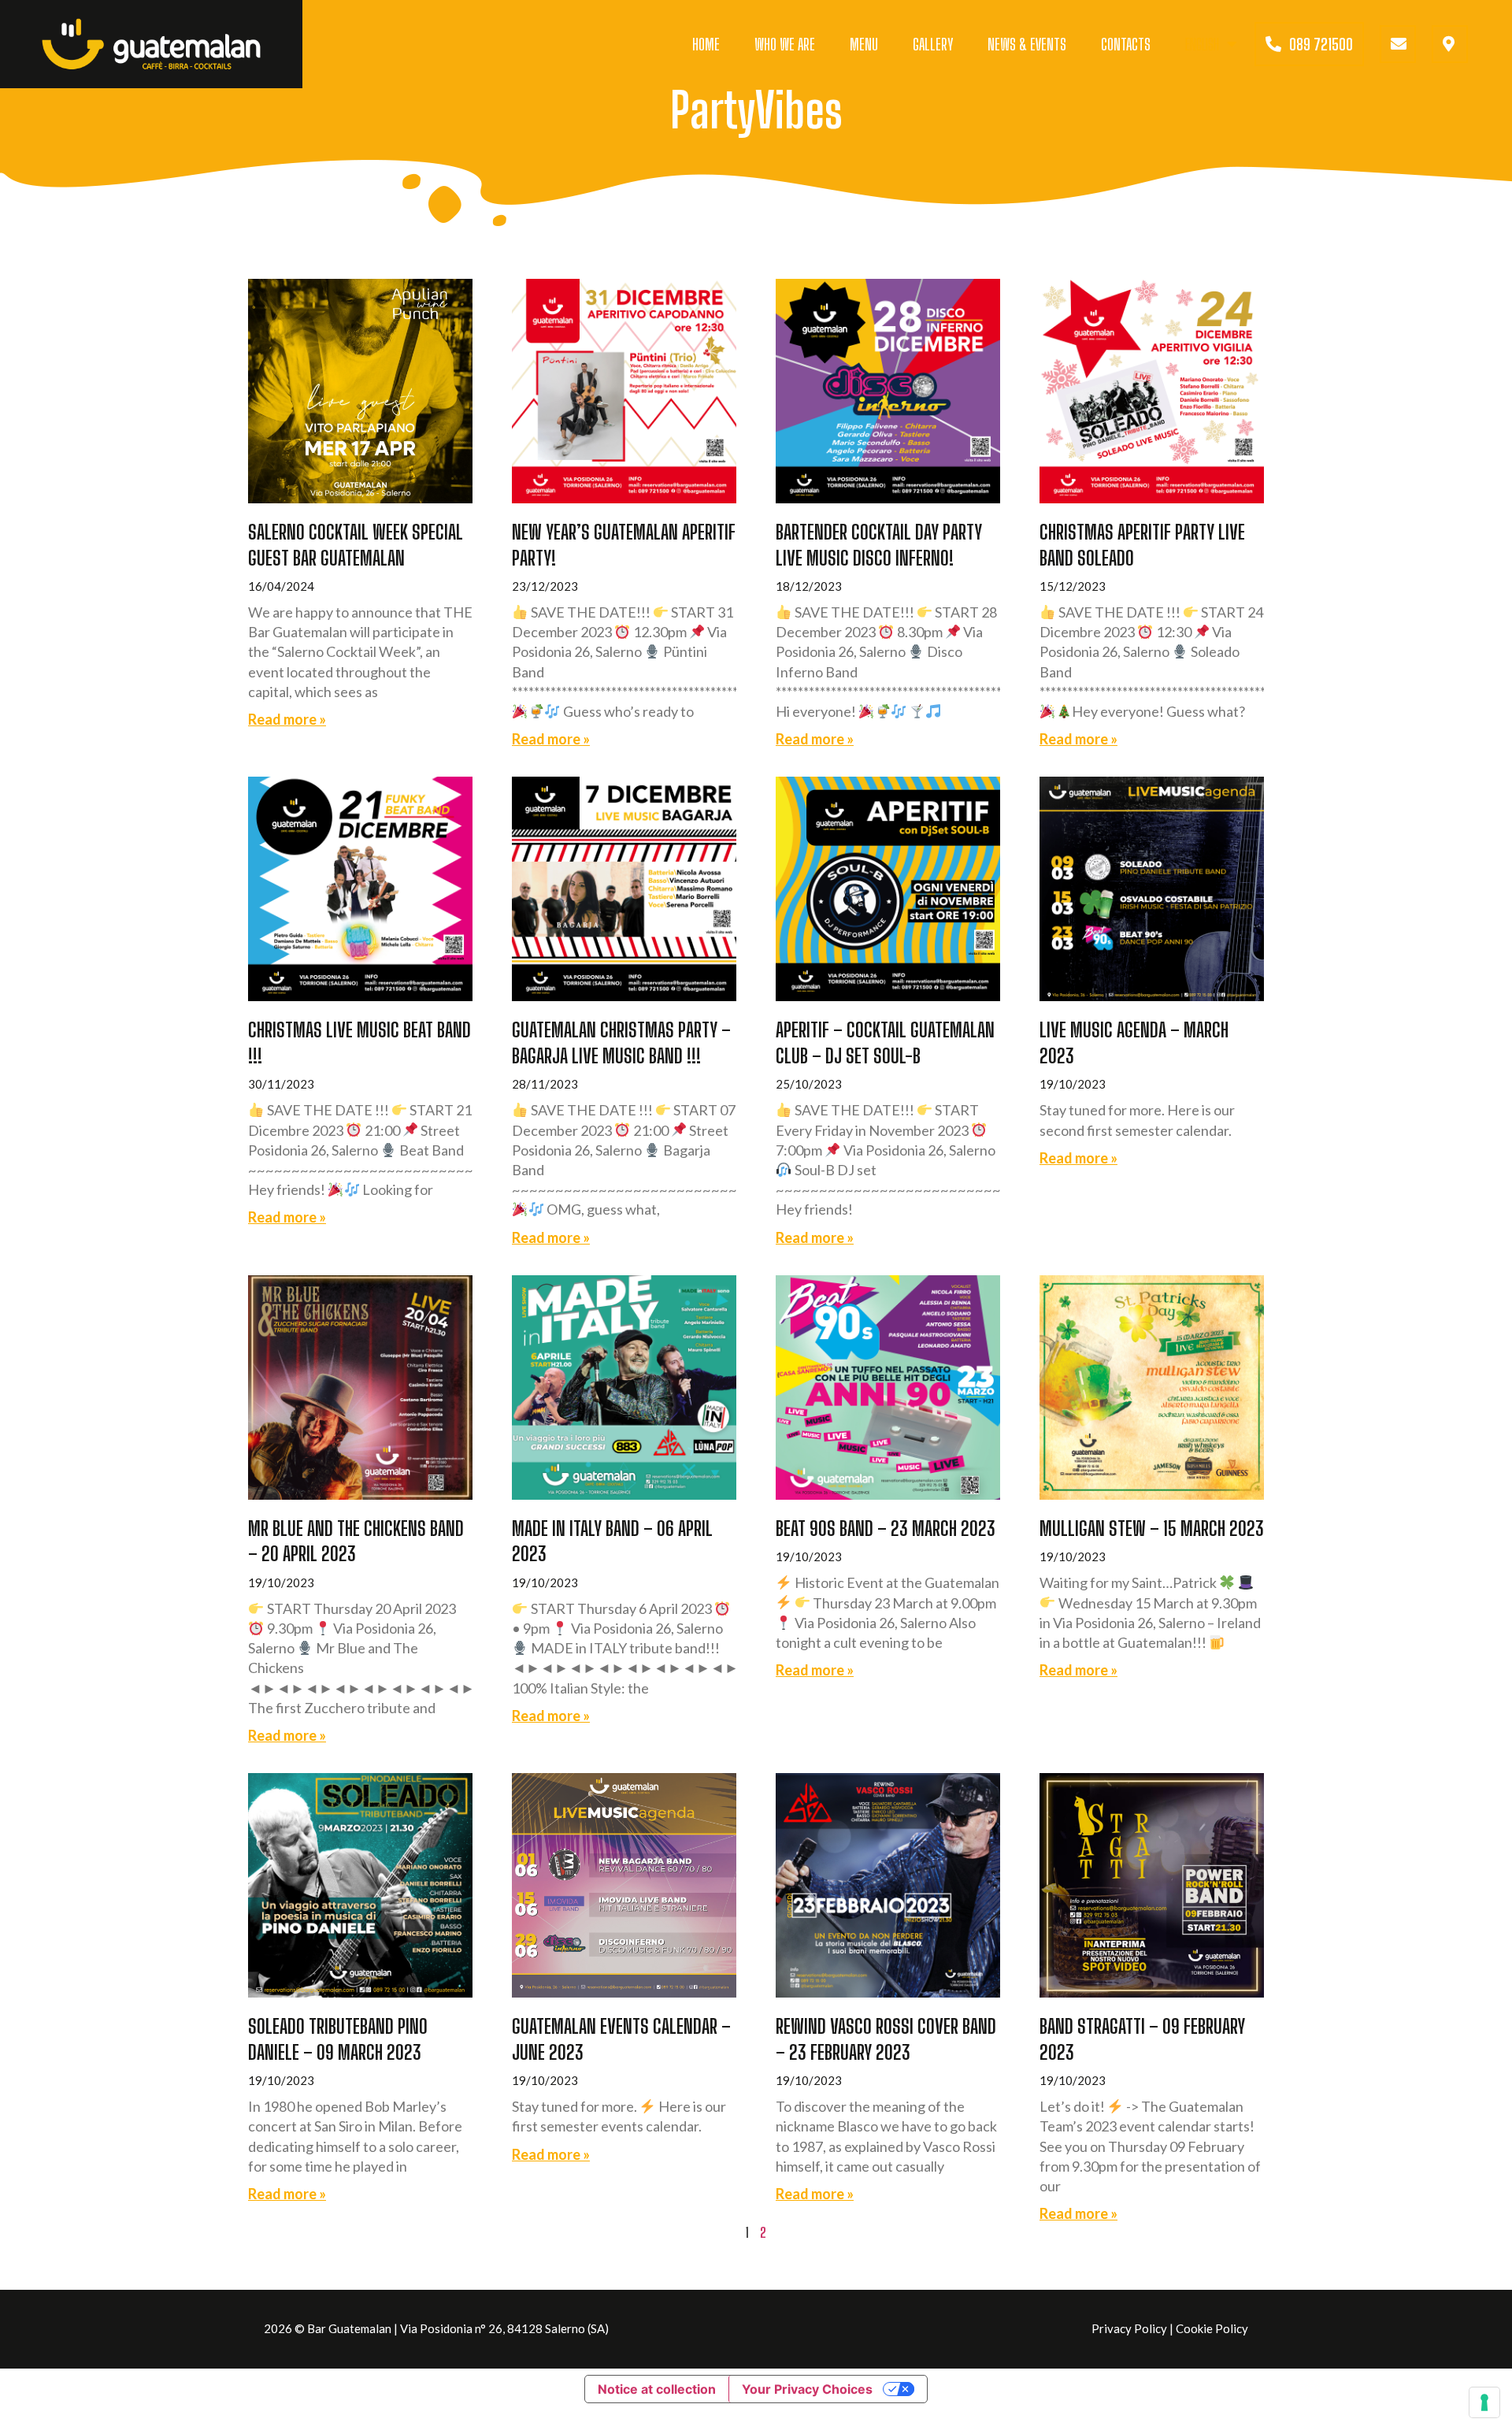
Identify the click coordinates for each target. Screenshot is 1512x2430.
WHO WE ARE (785, 44)
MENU (864, 44)
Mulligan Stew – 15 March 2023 (1152, 1528)
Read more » (287, 719)
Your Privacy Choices (807, 2389)
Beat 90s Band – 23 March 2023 (886, 1528)
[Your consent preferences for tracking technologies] (1484, 2402)
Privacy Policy (1129, 2328)
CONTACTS (1126, 44)
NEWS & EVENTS (1027, 44)
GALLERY (933, 44)
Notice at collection (657, 2389)
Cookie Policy (1212, 2328)
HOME (706, 44)
